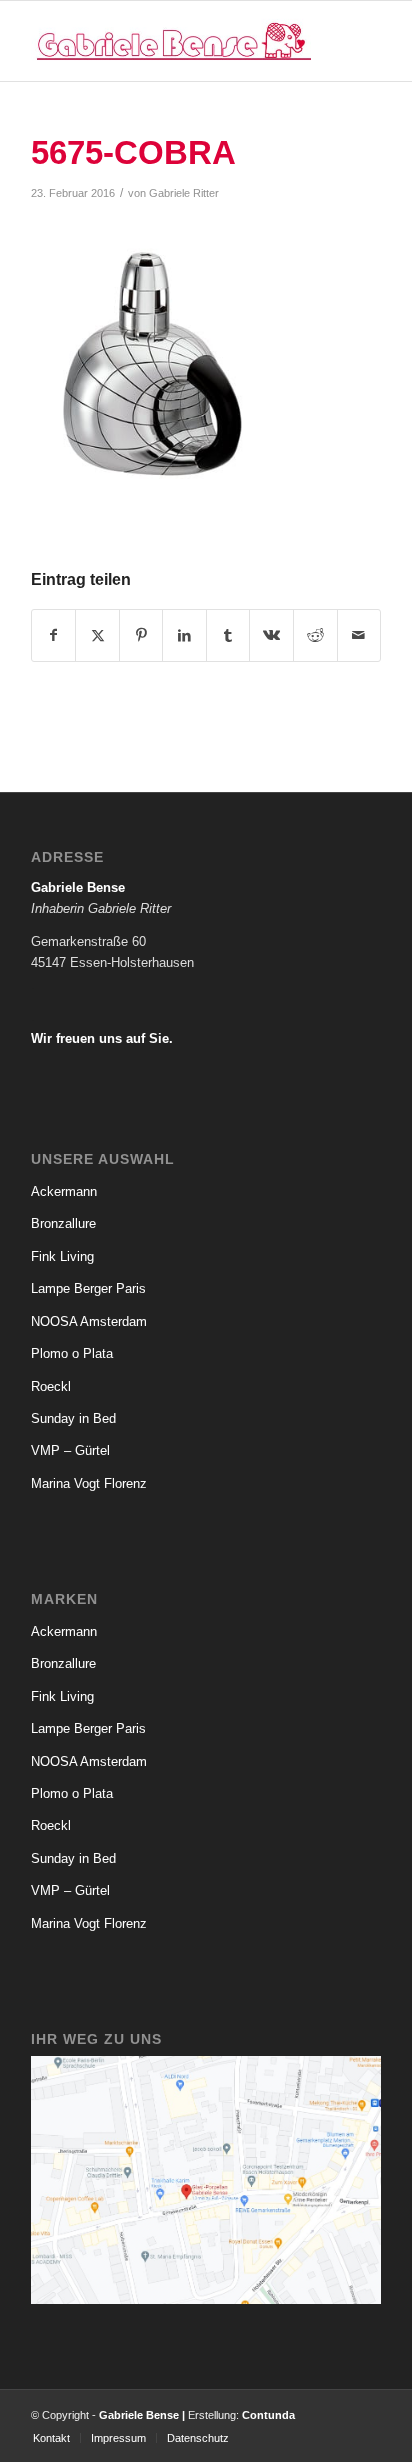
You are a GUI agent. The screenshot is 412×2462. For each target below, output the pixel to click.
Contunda (268, 2415)
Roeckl (51, 1386)
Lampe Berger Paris (88, 1288)
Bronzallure (63, 1223)
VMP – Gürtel (70, 1450)
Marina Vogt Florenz (89, 1483)
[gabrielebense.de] (171, 41)
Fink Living (62, 1256)
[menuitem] (51, 2438)
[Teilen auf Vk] (271, 635)
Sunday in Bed (73, 1418)
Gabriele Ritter (184, 193)
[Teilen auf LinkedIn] (184, 635)
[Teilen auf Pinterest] (141, 635)
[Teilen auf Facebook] (54, 635)
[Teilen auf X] (97, 635)
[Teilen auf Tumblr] (228, 635)
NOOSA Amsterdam (89, 1321)
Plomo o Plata (72, 1353)
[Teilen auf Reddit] (315, 635)
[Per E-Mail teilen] (359, 635)
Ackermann (64, 1191)
